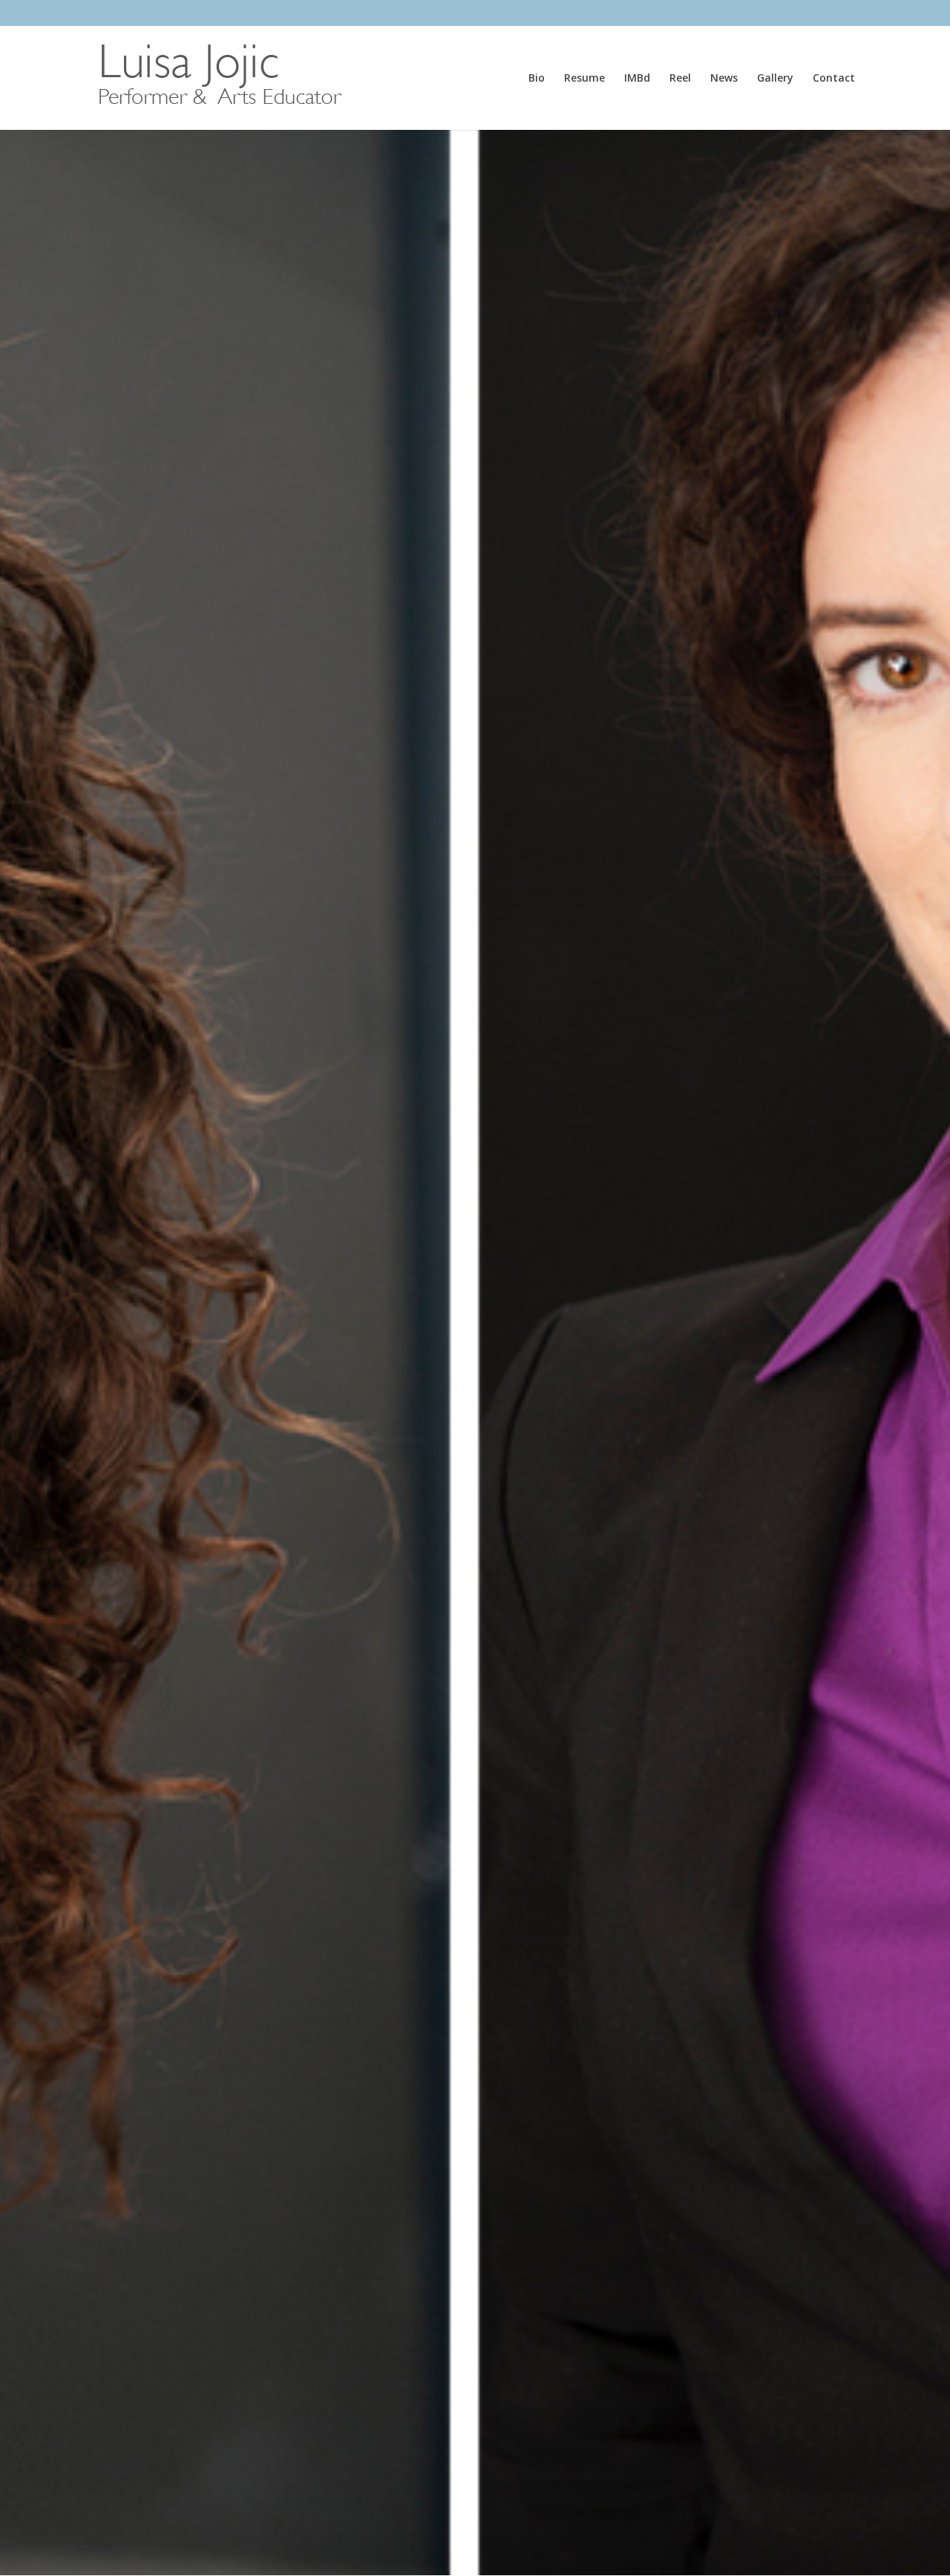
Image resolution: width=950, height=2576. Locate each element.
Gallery (775, 79)
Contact (834, 79)
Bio (537, 79)
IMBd (637, 79)
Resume (584, 79)
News (724, 79)
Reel (680, 79)
